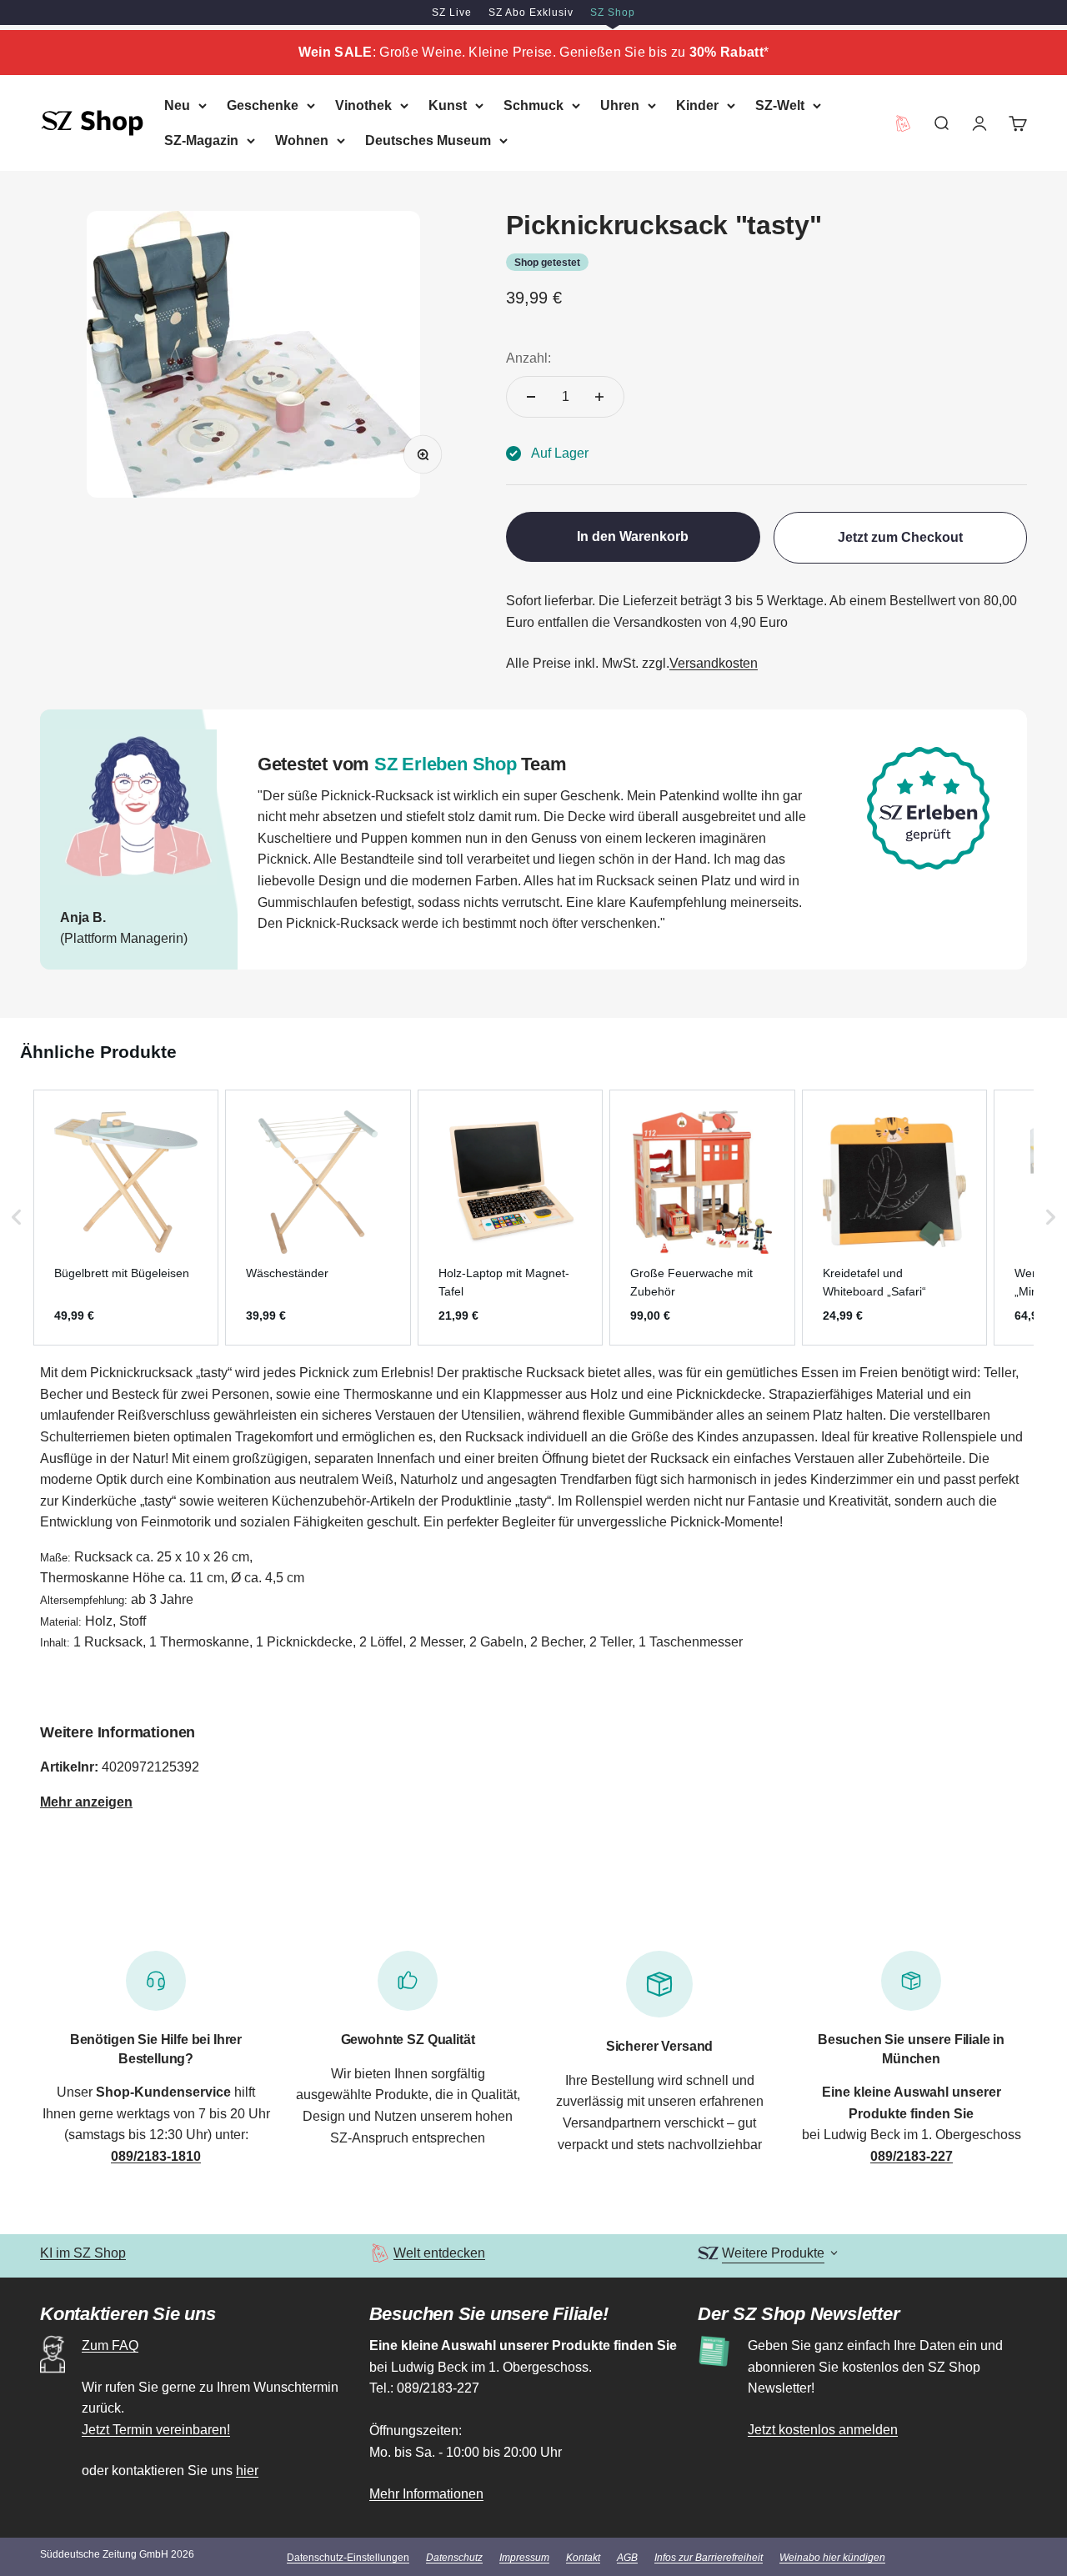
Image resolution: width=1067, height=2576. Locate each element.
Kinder (697, 105)
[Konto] (979, 123)
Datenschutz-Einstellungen (348, 2558)
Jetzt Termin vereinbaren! (156, 2430)
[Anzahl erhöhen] (599, 397)
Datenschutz (454, 2558)
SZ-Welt (780, 105)
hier (247, 2471)
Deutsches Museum (428, 140)
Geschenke (263, 105)
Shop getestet (547, 263)
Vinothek (363, 105)
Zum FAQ (110, 2345)
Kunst (448, 105)
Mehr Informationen (426, 2494)
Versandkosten (714, 663)
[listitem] (126, 1218)
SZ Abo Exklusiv (531, 13)
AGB (627, 2558)
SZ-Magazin (201, 140)
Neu (177, 105)
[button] (17, 1218)
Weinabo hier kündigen (832, 2558)
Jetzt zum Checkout (900, 537)
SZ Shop (613, 13)
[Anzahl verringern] (531, 397)
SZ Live (452, 13)
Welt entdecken (439, 2253)
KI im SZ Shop (83, 2253)
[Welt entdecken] (380, 2253)
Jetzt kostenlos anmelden (823, 2430)
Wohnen (302, 140)
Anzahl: (528, 358)
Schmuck (533, 105)
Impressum (524, 2558)
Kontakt (583, 2558)
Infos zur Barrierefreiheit (709, 2558)
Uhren (620, 105)
